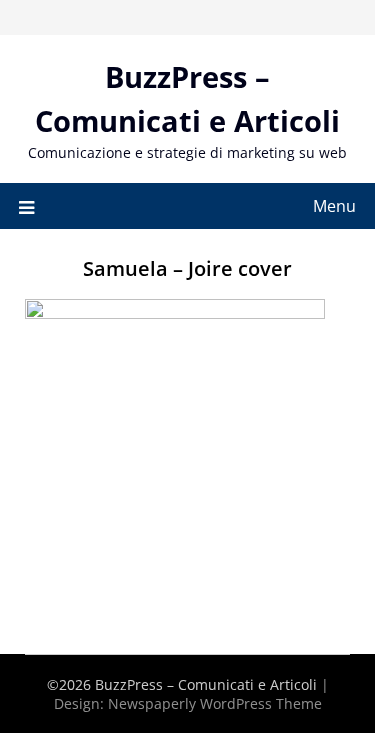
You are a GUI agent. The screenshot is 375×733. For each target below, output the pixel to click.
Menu (334, 206)
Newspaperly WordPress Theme (215, 703)
